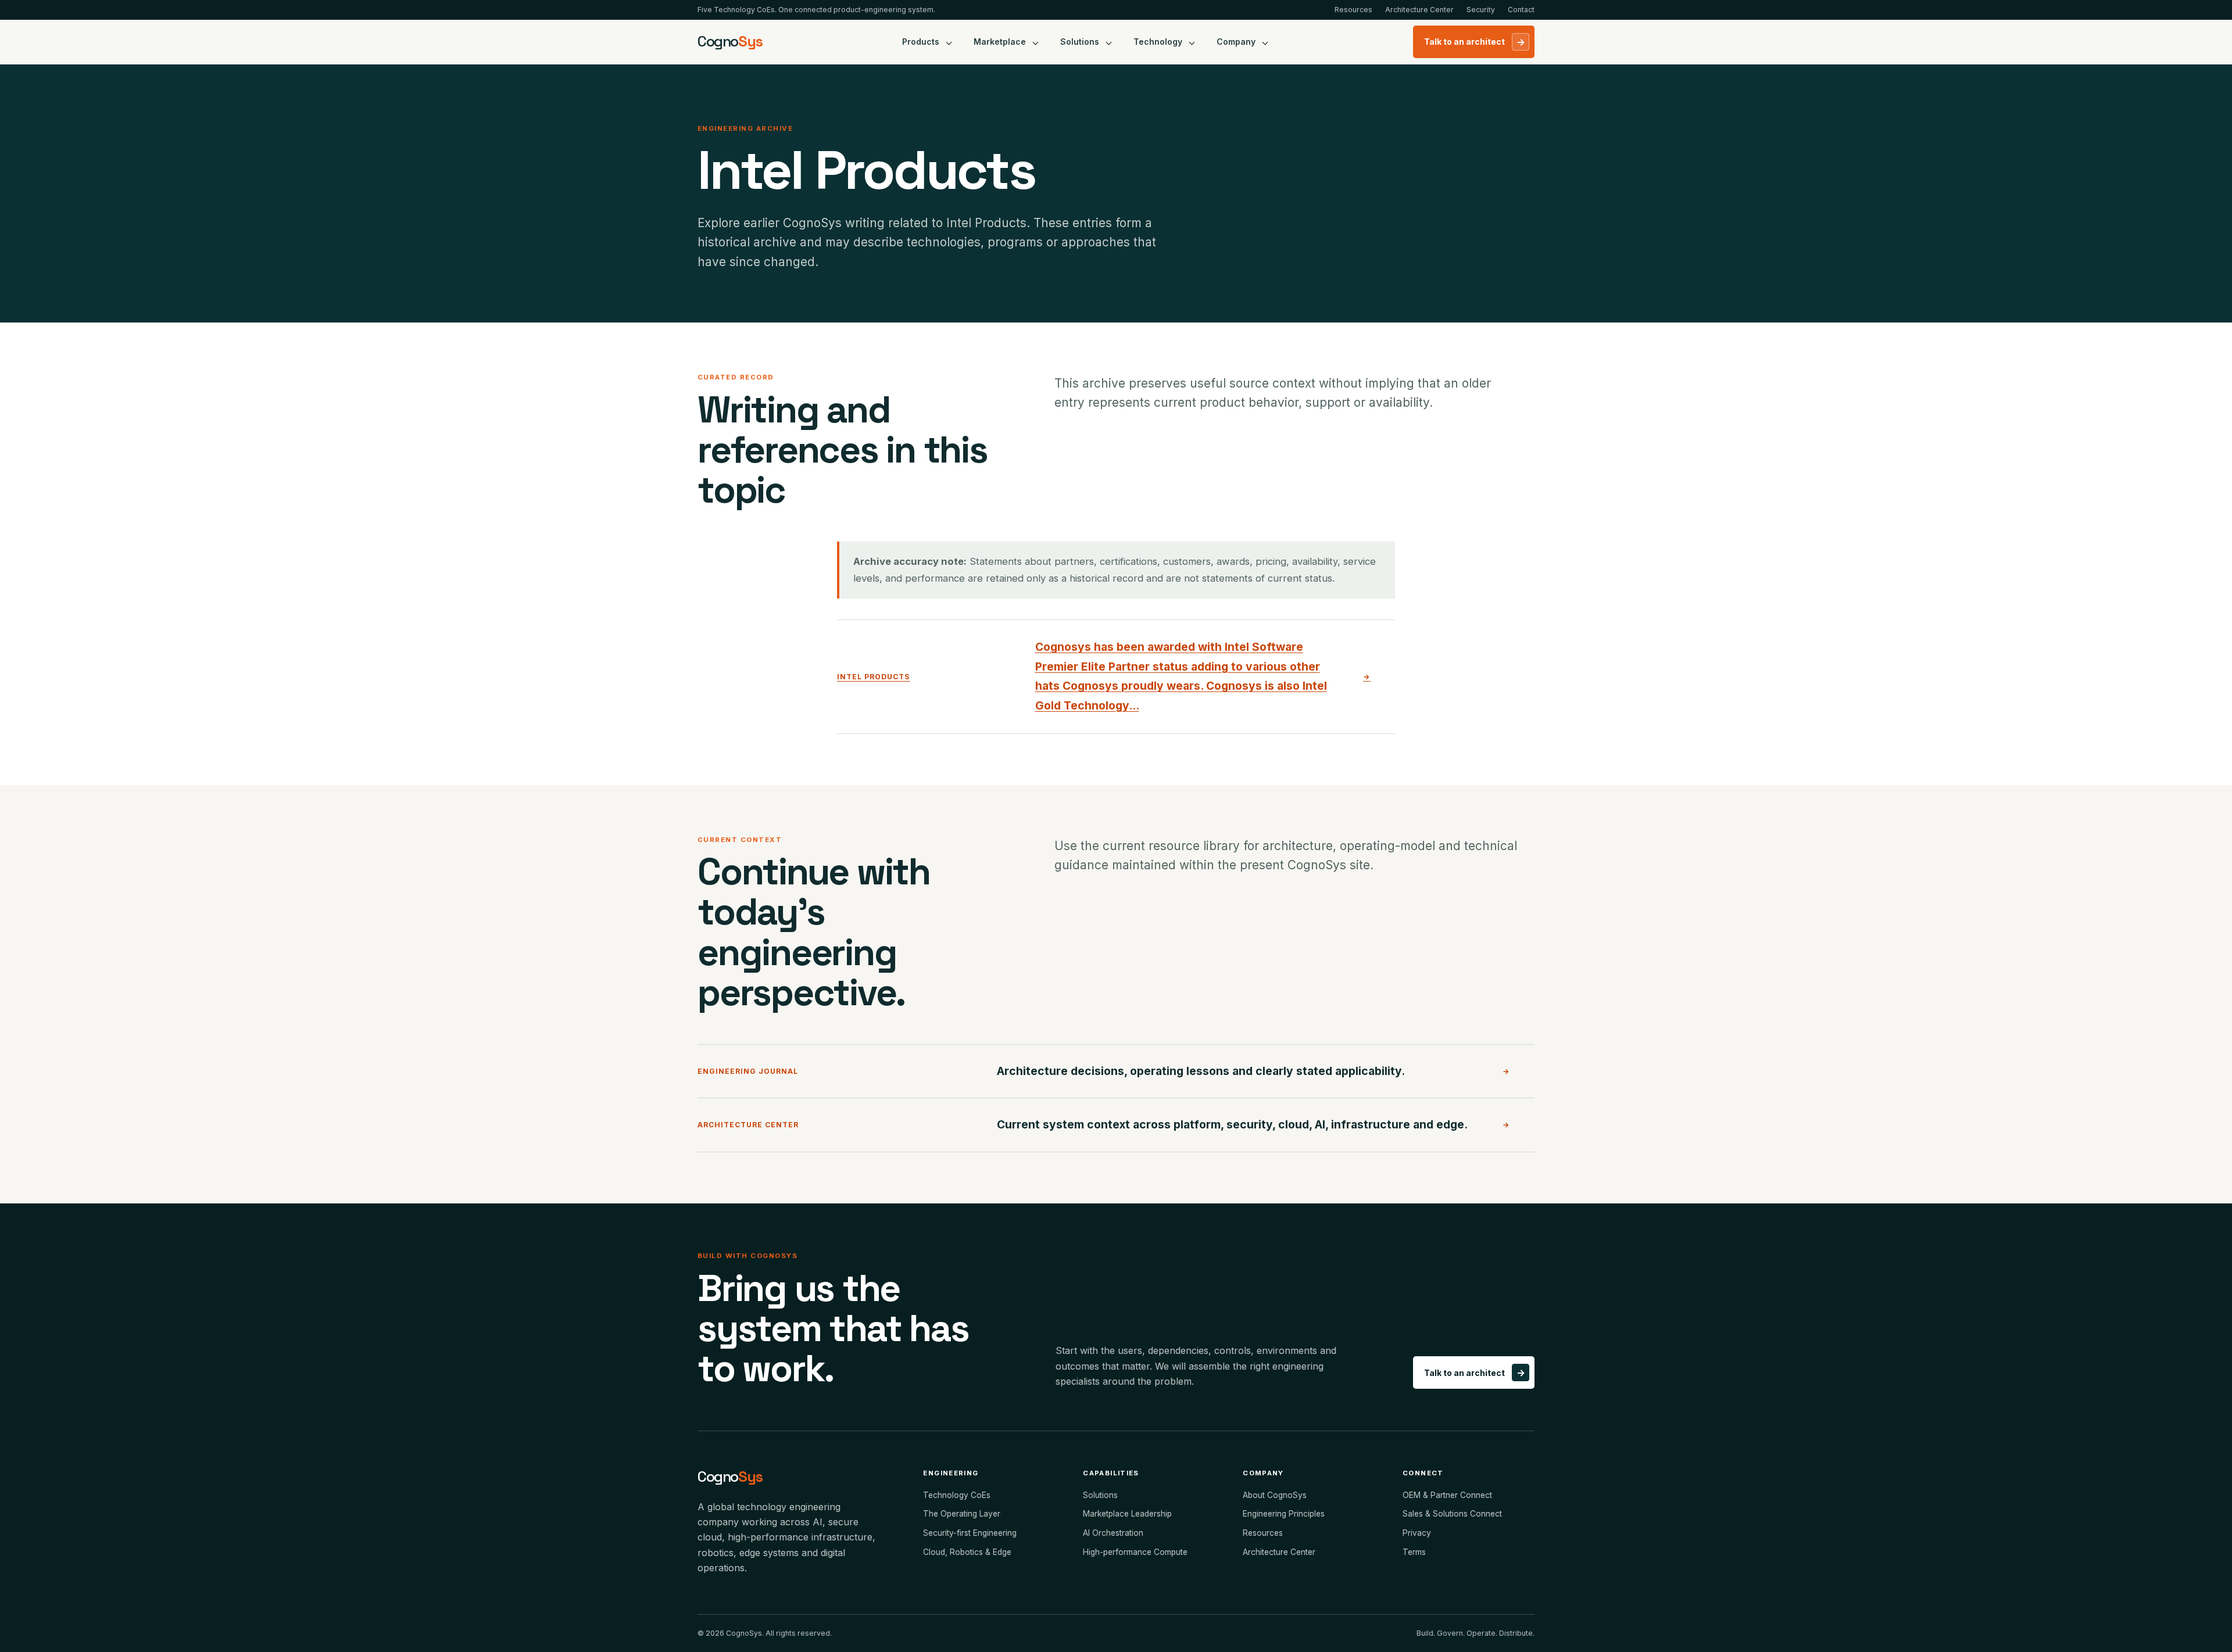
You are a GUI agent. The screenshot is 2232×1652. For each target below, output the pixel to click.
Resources (1353, 10)
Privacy (1417, 1533)
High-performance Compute (1135, 1552)
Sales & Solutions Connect (1452, 1514)
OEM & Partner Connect (1447, 1495)
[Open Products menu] (949, 42)
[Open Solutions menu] (1109, 42)
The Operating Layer (962, 1514)
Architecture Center (1419, 10)
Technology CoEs (957, 1495)
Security (1481, 10)
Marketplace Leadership (1127, 1514)
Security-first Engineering (970, 1533)
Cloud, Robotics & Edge (967, 1552)
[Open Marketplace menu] (1036, 42)
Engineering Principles (1284, 1514)
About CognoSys (1275, 1495)
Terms (1414, 1552)
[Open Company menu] (1265, 42)
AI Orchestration (1113, 1533)
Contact (1521, 10)
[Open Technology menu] (1192, 42)
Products (921, 42)
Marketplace (1000, 42)
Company (1236, 42)
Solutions (1080, 42)
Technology (1158, 42)
